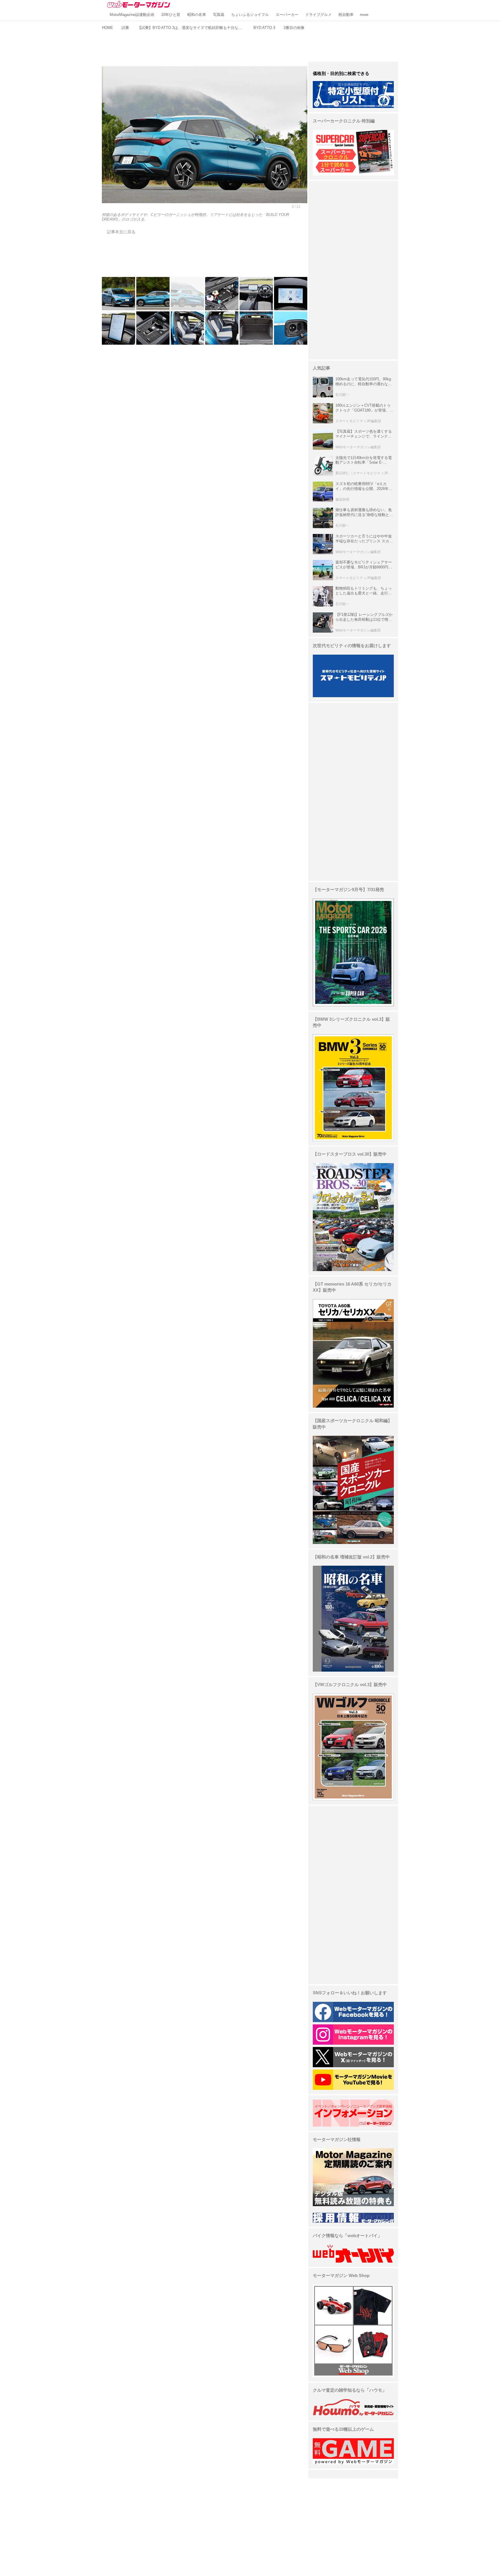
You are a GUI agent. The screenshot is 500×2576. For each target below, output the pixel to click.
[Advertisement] (250, 45)
